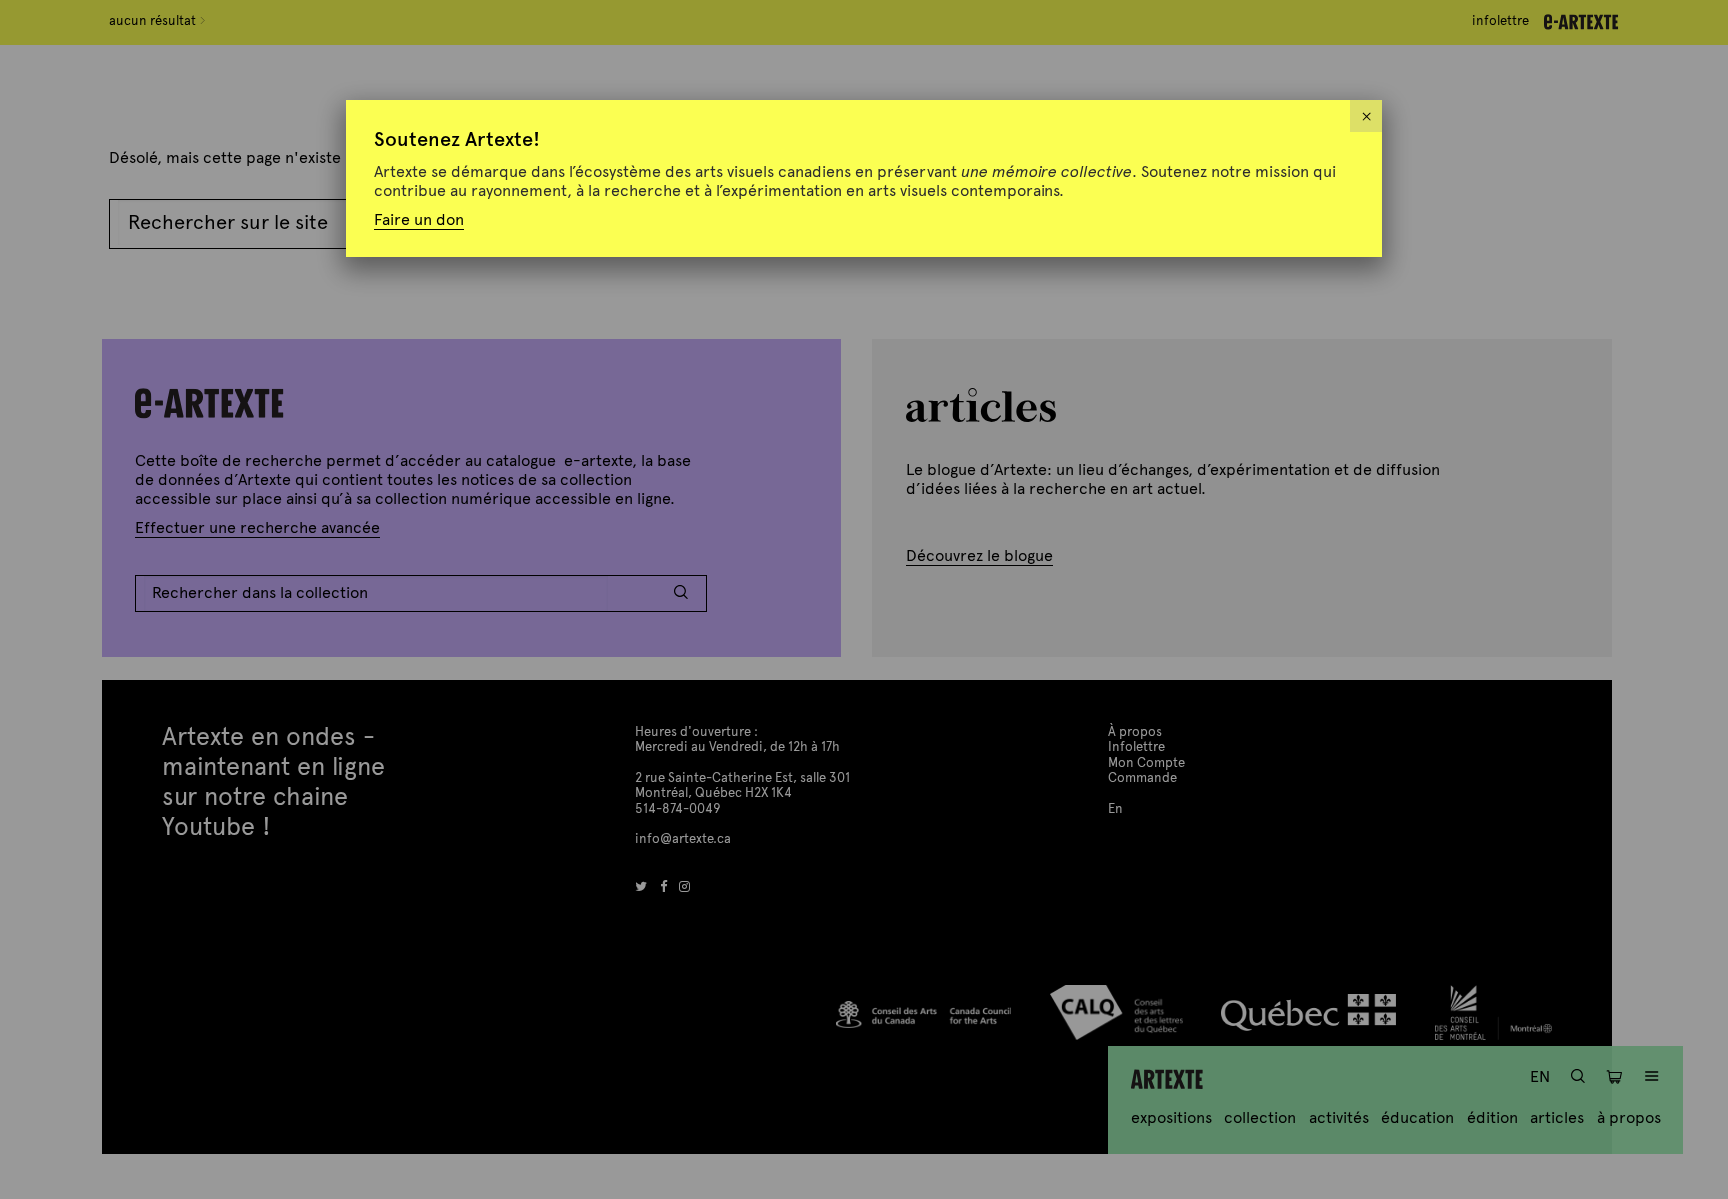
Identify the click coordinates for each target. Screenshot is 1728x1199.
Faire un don (419, 219)
